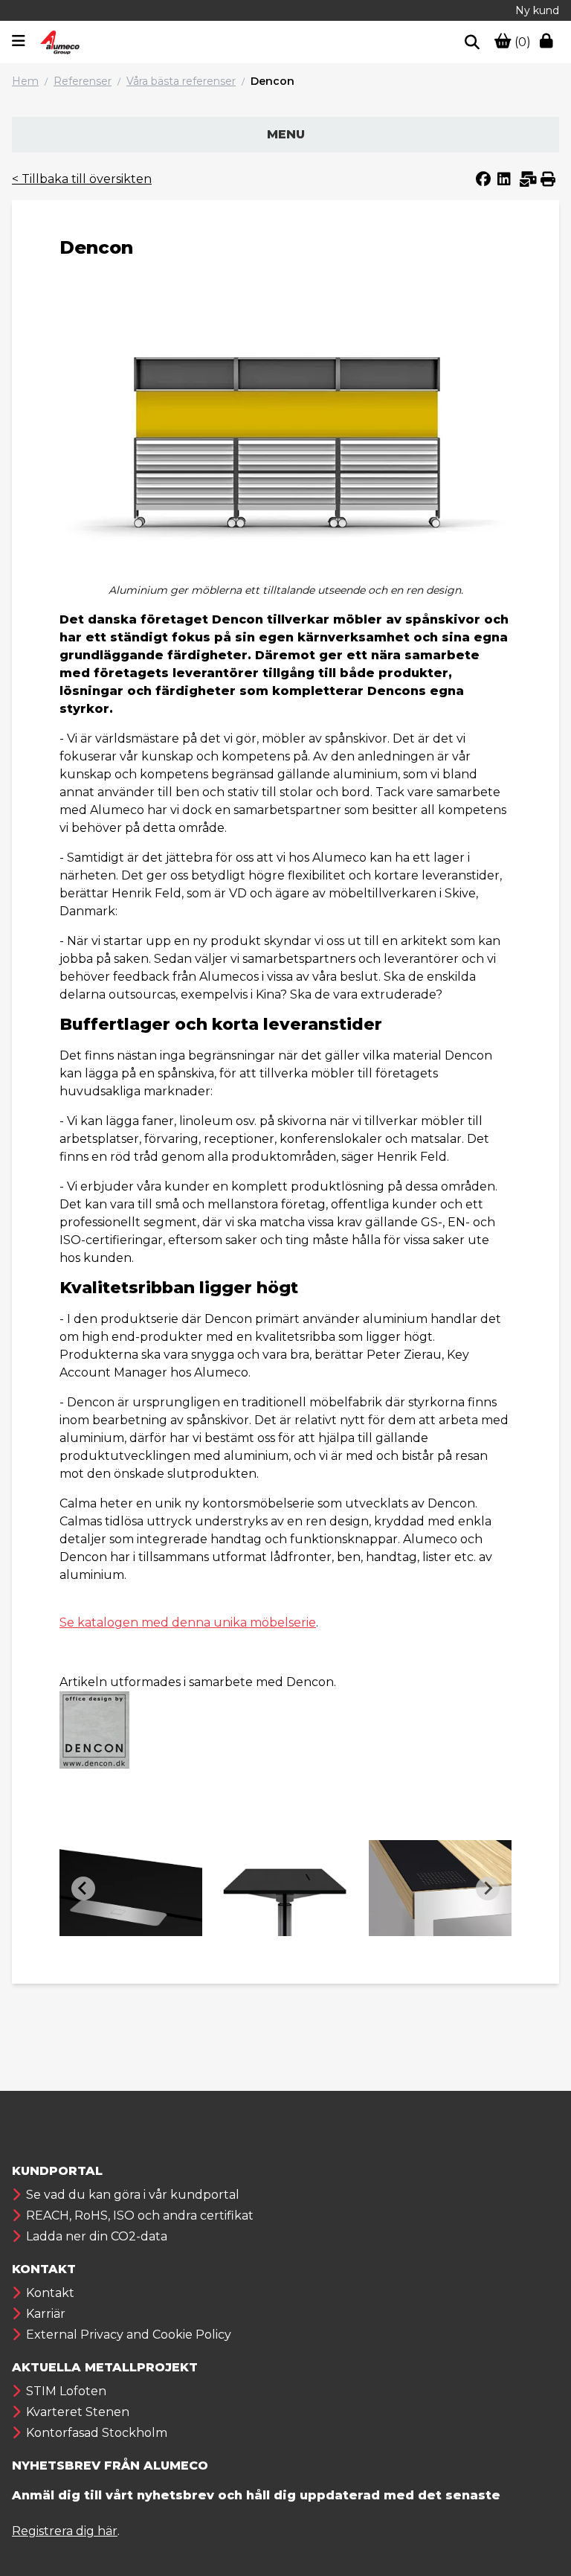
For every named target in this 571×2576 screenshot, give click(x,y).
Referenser (83, 81)
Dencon (272, 81)
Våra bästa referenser (181, 81)
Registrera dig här (65, 2531)
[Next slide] (488, 1888)
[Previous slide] (83, 1888)
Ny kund (537, 10)
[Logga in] (549, 42)
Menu (286, 134)
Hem (25, 81)
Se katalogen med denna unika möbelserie (188, 1622)
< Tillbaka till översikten (82, 179)
